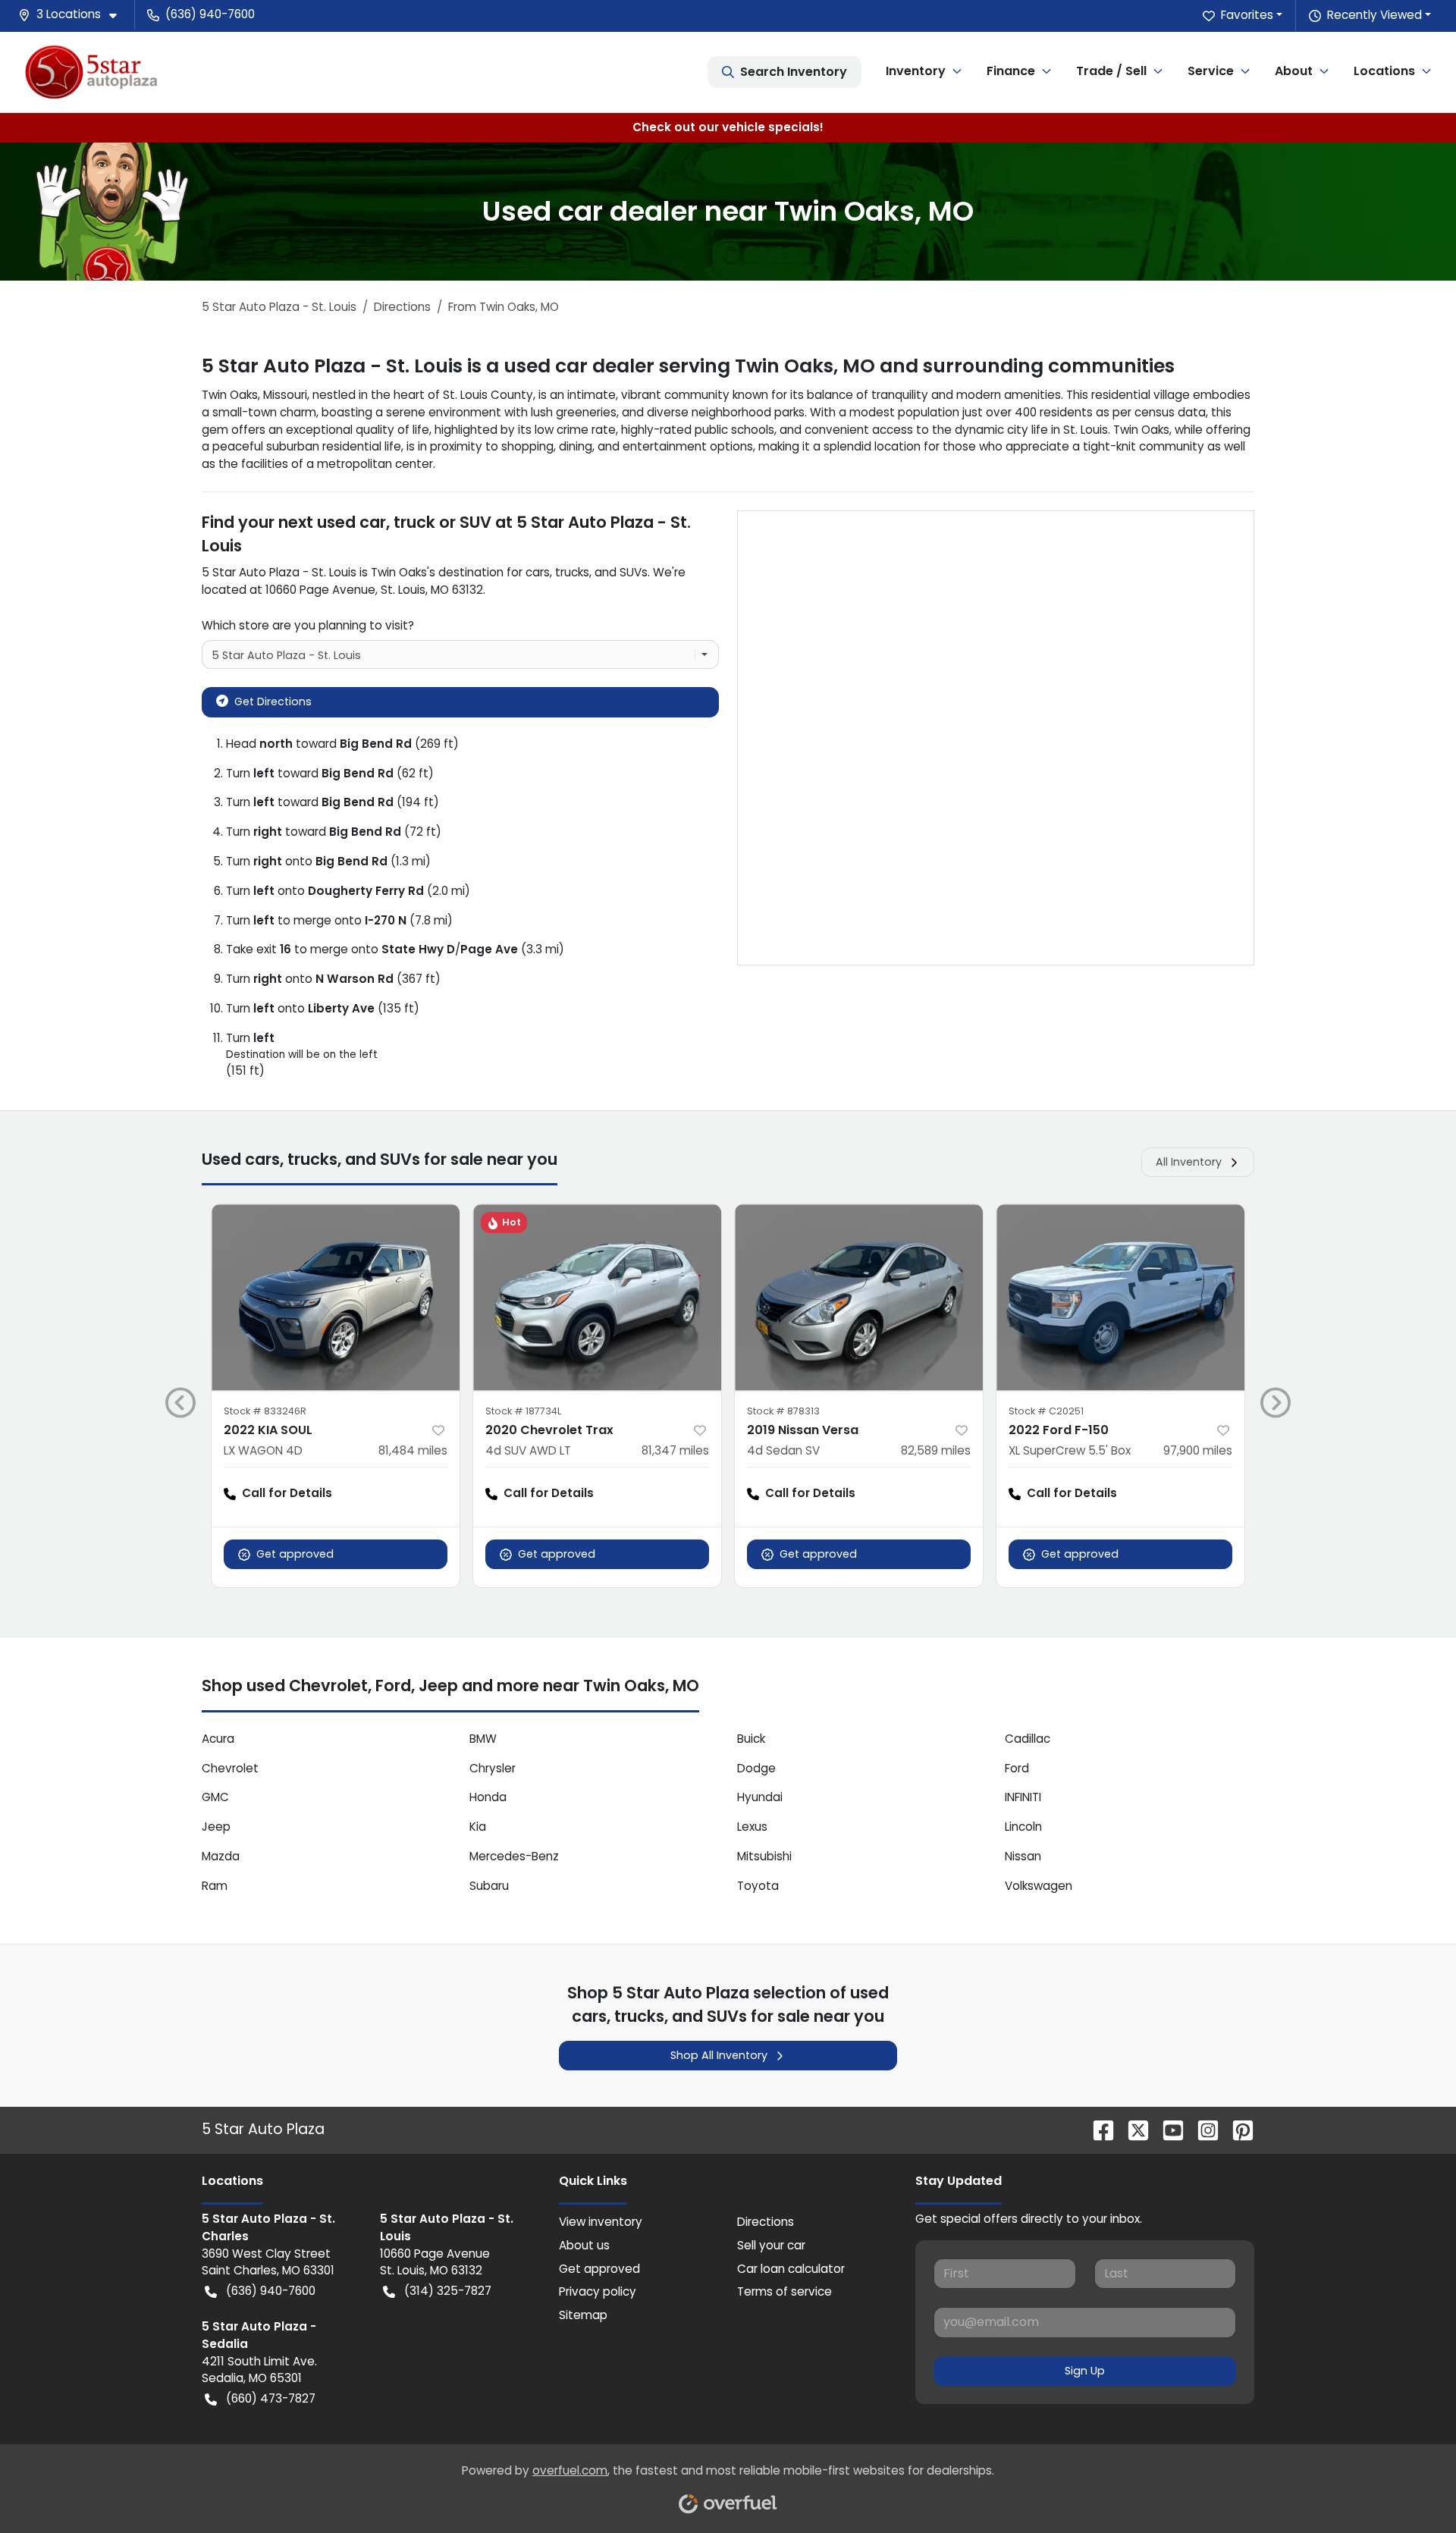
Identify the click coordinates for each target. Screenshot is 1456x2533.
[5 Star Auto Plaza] (91, 72)
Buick (751, 1739)
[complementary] (1410, 2487)
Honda (488, 1797)
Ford (1017, 1768)
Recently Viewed (1374, 15)
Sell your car (771, 2245)
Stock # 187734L (523, 1411)
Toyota (758, 1886)
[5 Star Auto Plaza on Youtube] (1167, 2129)
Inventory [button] (916, 71)
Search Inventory (794, 72)
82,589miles (936, 1450)
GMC (215, 1797)
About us (584, 2245)
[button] (74, 15)
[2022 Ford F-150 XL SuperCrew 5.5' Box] (1120, 1297)
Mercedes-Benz (514, 1856)
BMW (483, 1739)
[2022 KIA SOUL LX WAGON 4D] (336, 1297)
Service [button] (1211, 71)
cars (538, 572)
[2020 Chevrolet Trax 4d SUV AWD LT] (597, 1297)
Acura (218, 1739)
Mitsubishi (764, 1856)
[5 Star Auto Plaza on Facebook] (1097, 2129)
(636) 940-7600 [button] (210, 14)
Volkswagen (1039, 1886)
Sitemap (583, 2315)
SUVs (634, 572)
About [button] (1294, 71)
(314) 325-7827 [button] (448, 2291)
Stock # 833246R (265, 1411)
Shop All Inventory (719, 2055)
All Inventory (1189, 1162)
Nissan (1023, 1856)
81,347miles (675, 1450)
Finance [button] (1011, 71)
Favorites (1247, 15)
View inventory (601, 2222)
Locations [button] (1384, 71)
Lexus (752, 1827)
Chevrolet (230, 1768)
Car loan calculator (791, 2269)
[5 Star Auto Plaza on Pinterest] (1237, 2129)
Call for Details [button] (287, 1493)
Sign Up (1085, 2371)
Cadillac (1028, 1739)
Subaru (489, 1886)
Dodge (756, 1768)
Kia (478, 1827)
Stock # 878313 (783, 1411)
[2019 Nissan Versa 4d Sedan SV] (859, 1297)
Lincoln (1023, 1827)
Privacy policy (598, 2291)
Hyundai (760, 1797)
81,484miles (413, 1450)
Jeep (216, 1827)
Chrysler (493, 1768)
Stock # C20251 (1046, 1411)
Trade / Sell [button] (1111, 71)
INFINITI (1023, 1797)
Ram (215, 1886)
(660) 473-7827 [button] (271, 2398)
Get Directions (273, 702)
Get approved (295, 1554)
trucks (572, 572)
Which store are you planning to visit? (308, 625)
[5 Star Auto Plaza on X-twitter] (1132, 2129)
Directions (766, 2222)
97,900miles (1198, 1450)
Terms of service (784, 2291)
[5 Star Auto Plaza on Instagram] (1202, 2129)
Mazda (221, 1856)
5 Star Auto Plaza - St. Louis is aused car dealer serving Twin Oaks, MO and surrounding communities (688, 366)
